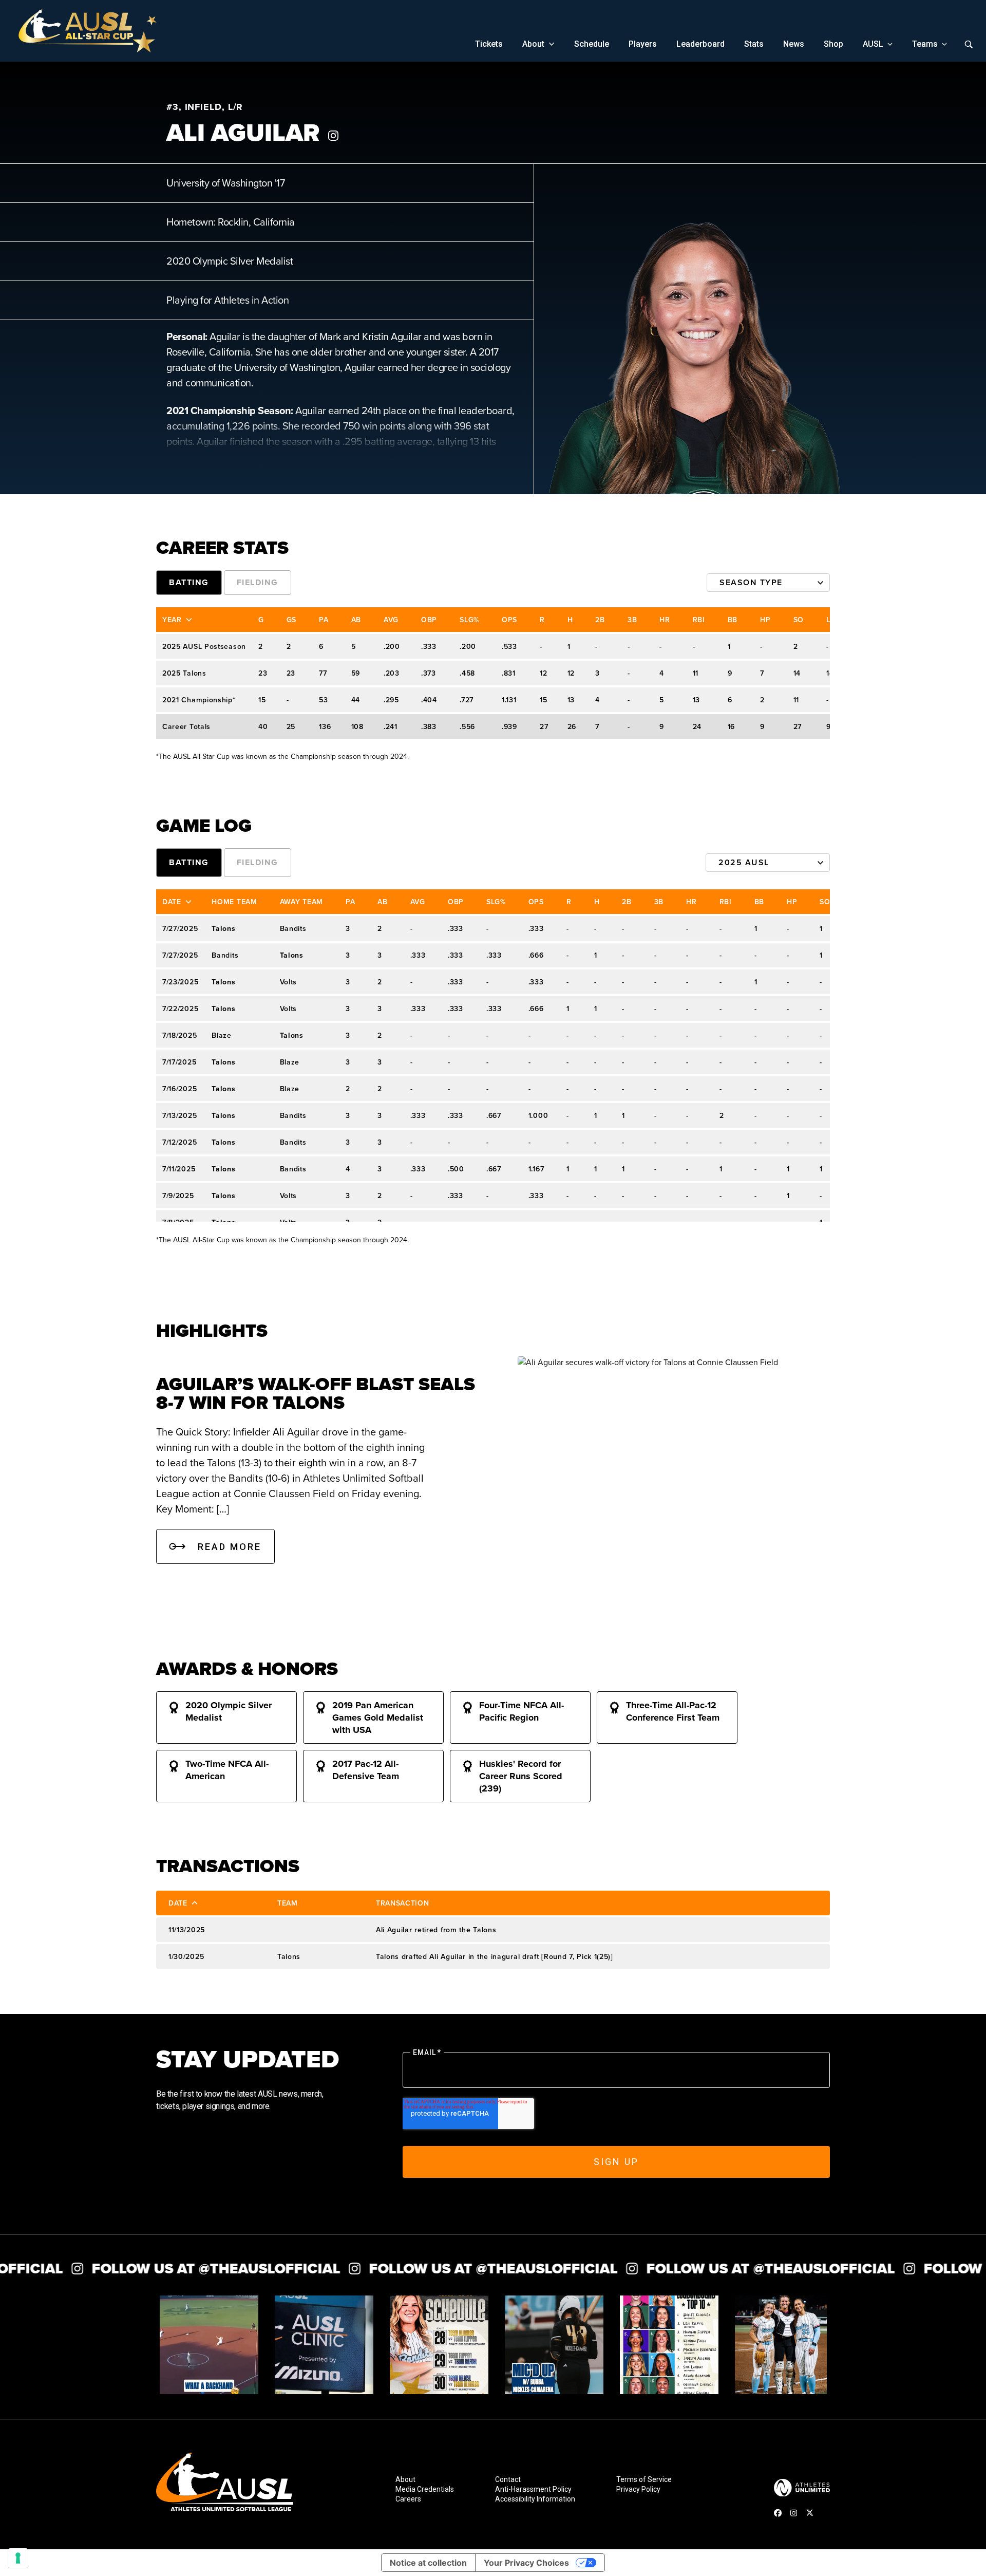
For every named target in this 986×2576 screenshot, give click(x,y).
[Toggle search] (969, 44)
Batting (189, 582)
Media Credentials (425, 2489)
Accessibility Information (535, 2499)
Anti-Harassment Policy (533, 2489)
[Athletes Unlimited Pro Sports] (802, 2488)
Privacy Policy (638, 2489)
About (405, 2480)
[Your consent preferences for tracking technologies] (18, 2558)
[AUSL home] (225, 2485)
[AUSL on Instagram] (794, 2513)
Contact (508, 2480)
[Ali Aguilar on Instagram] (333, 136)
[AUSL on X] (810, 2513)
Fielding (258, 582)
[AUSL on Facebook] (778, 2513)
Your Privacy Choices (526, 2563)
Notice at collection (428, 2563)
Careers (408, 2499)
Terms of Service (644, 2480)
